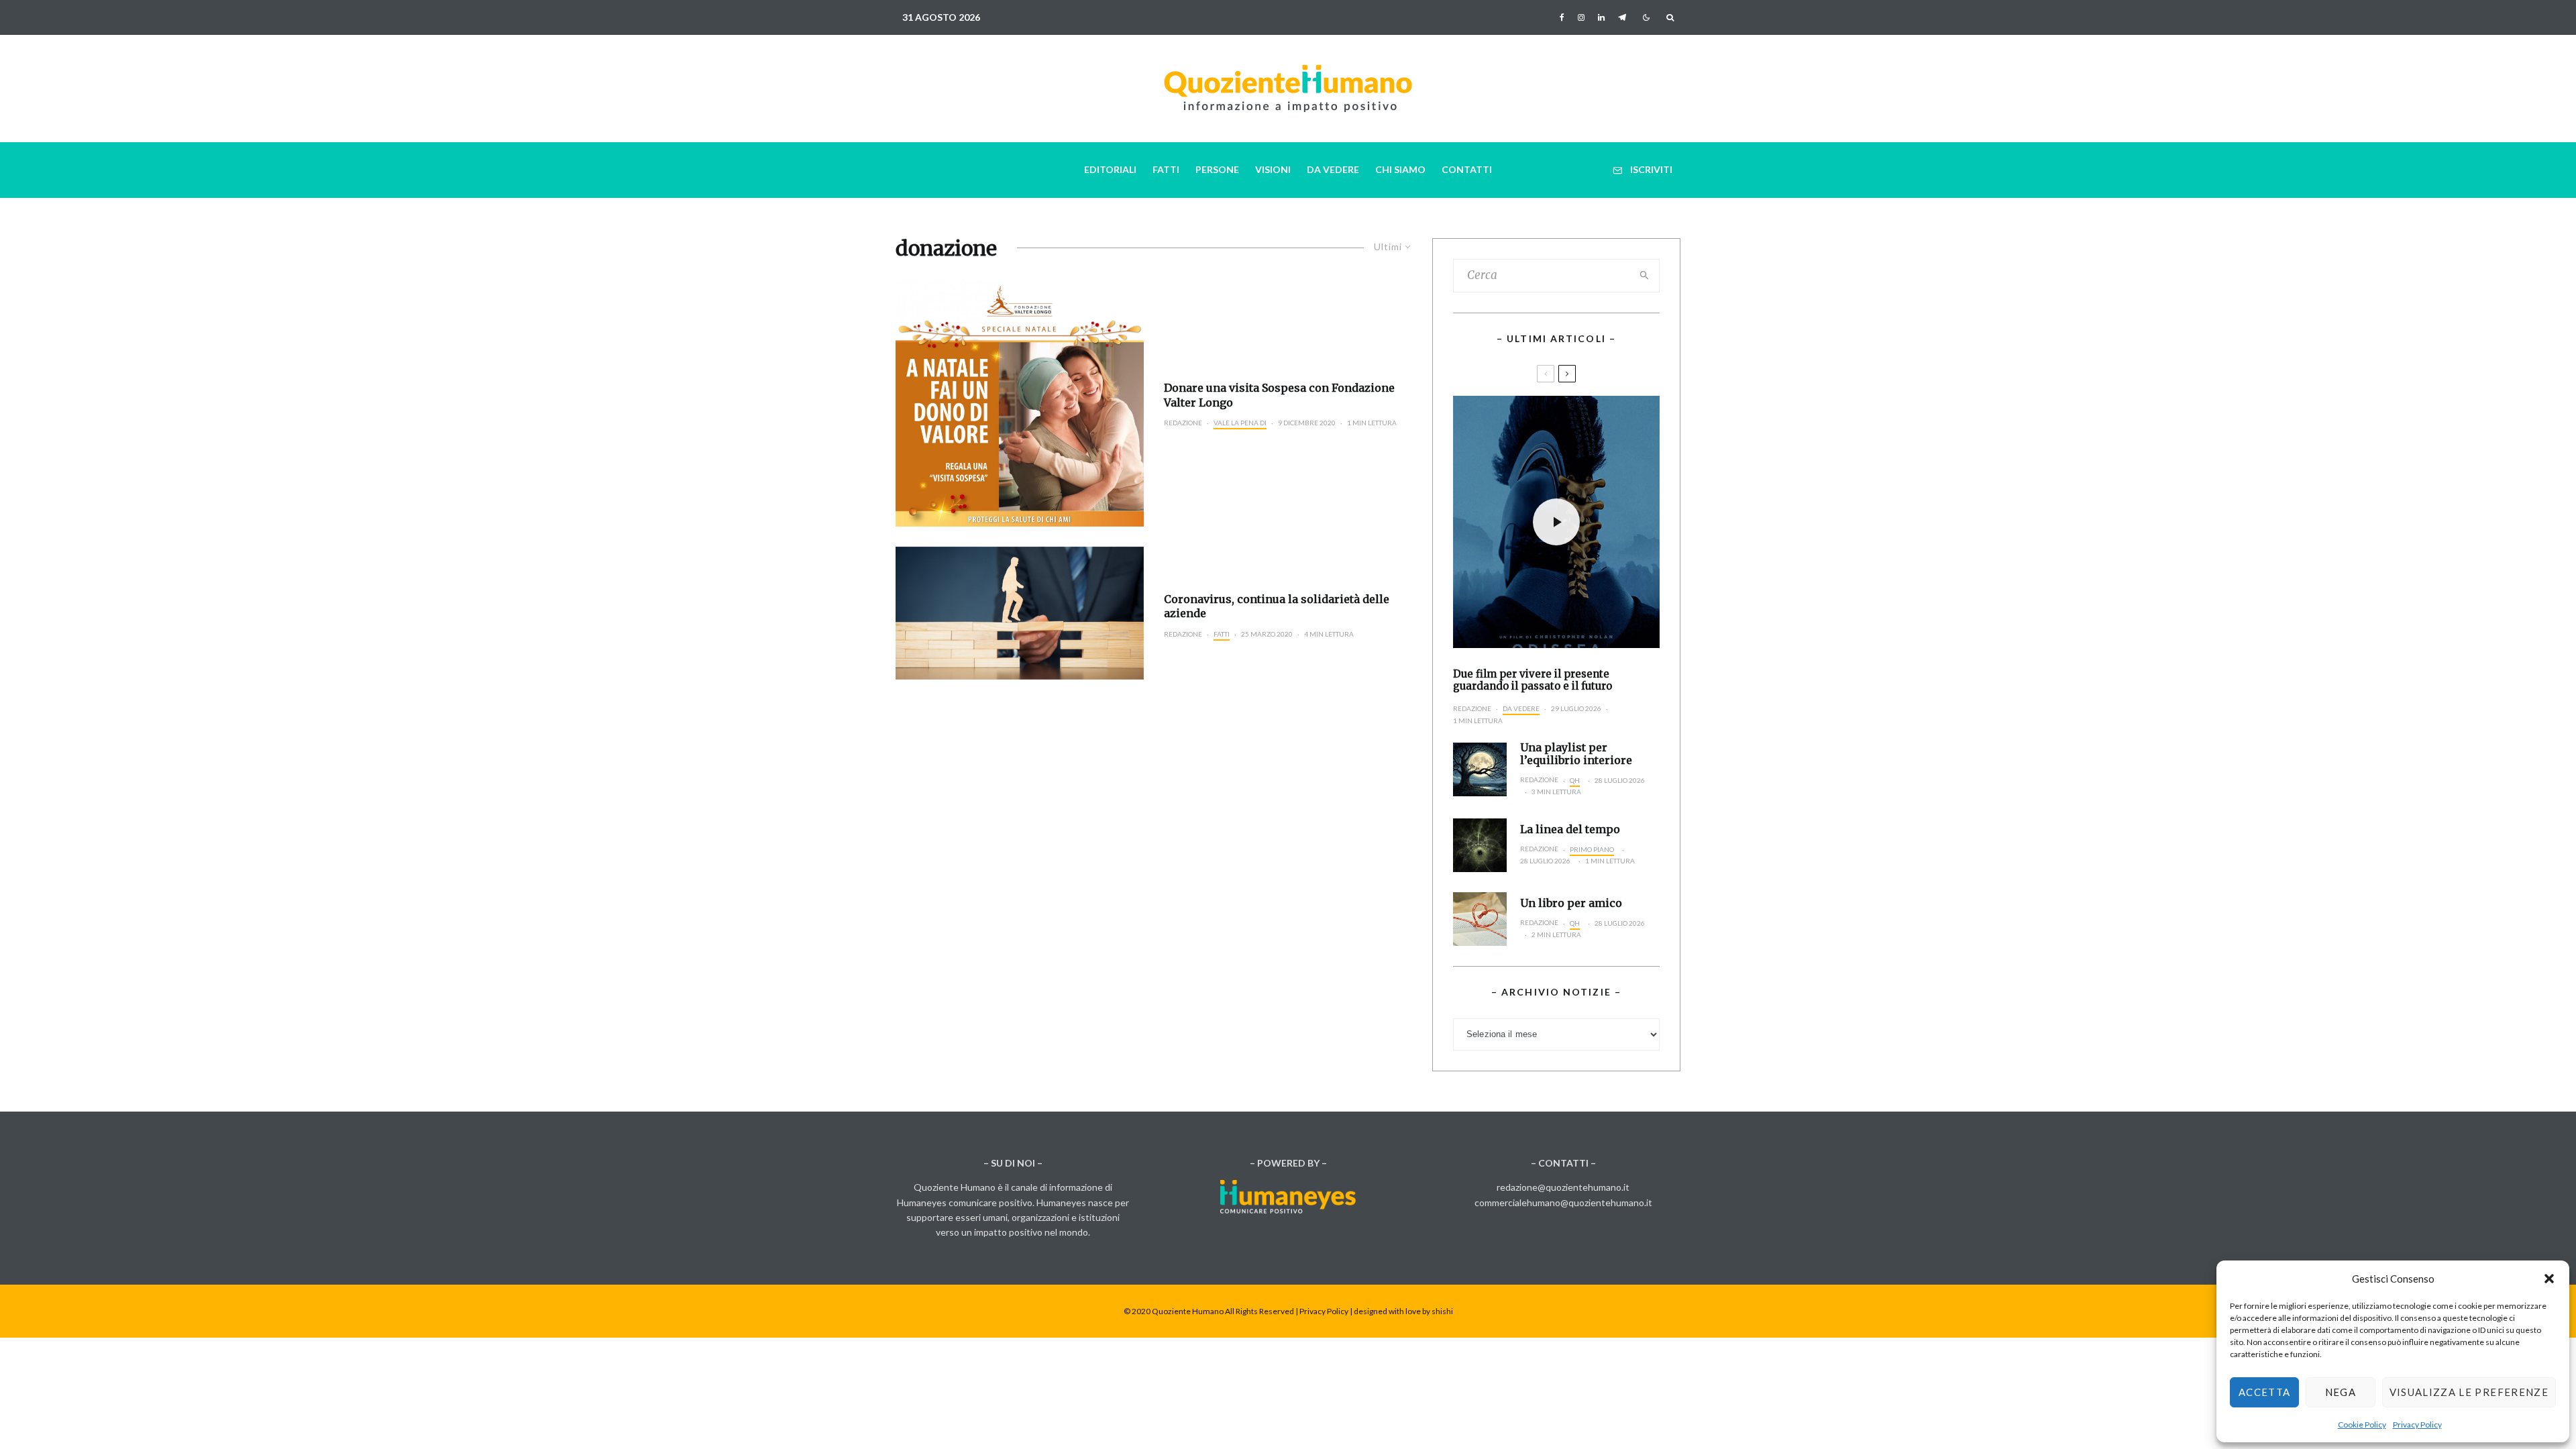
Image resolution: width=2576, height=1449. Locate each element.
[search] (1645, 276)
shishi (1442, 1311)
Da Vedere (1333, 169)
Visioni (1273, 169)
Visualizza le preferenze (2469, 1392)
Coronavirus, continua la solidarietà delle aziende (1277, 606)
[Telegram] (1622, 17)
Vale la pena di (1240, 423)
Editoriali (1110, 169)
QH (1575, 780)
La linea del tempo (1570, 829)
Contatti (1467, 169)
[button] (2549, 1279)
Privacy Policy (2417, 1425)
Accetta (2264, 1392)
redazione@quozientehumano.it (1563, 1187)
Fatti (1166, 169)
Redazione (1183, 423)
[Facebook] (1562, 17)
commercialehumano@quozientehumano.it (1563, 1202)
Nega (2341, 1392)
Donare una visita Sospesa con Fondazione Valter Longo (1279, 395)
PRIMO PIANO (1592, 849)
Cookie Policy (2362, 1425)
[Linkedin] (1601, 17)
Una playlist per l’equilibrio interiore (1576, 754)
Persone (1217, 169)
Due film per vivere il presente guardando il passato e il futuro (1533, 680)
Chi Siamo (1400, 169)
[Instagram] (1581, 17)
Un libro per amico (1571, 903)
